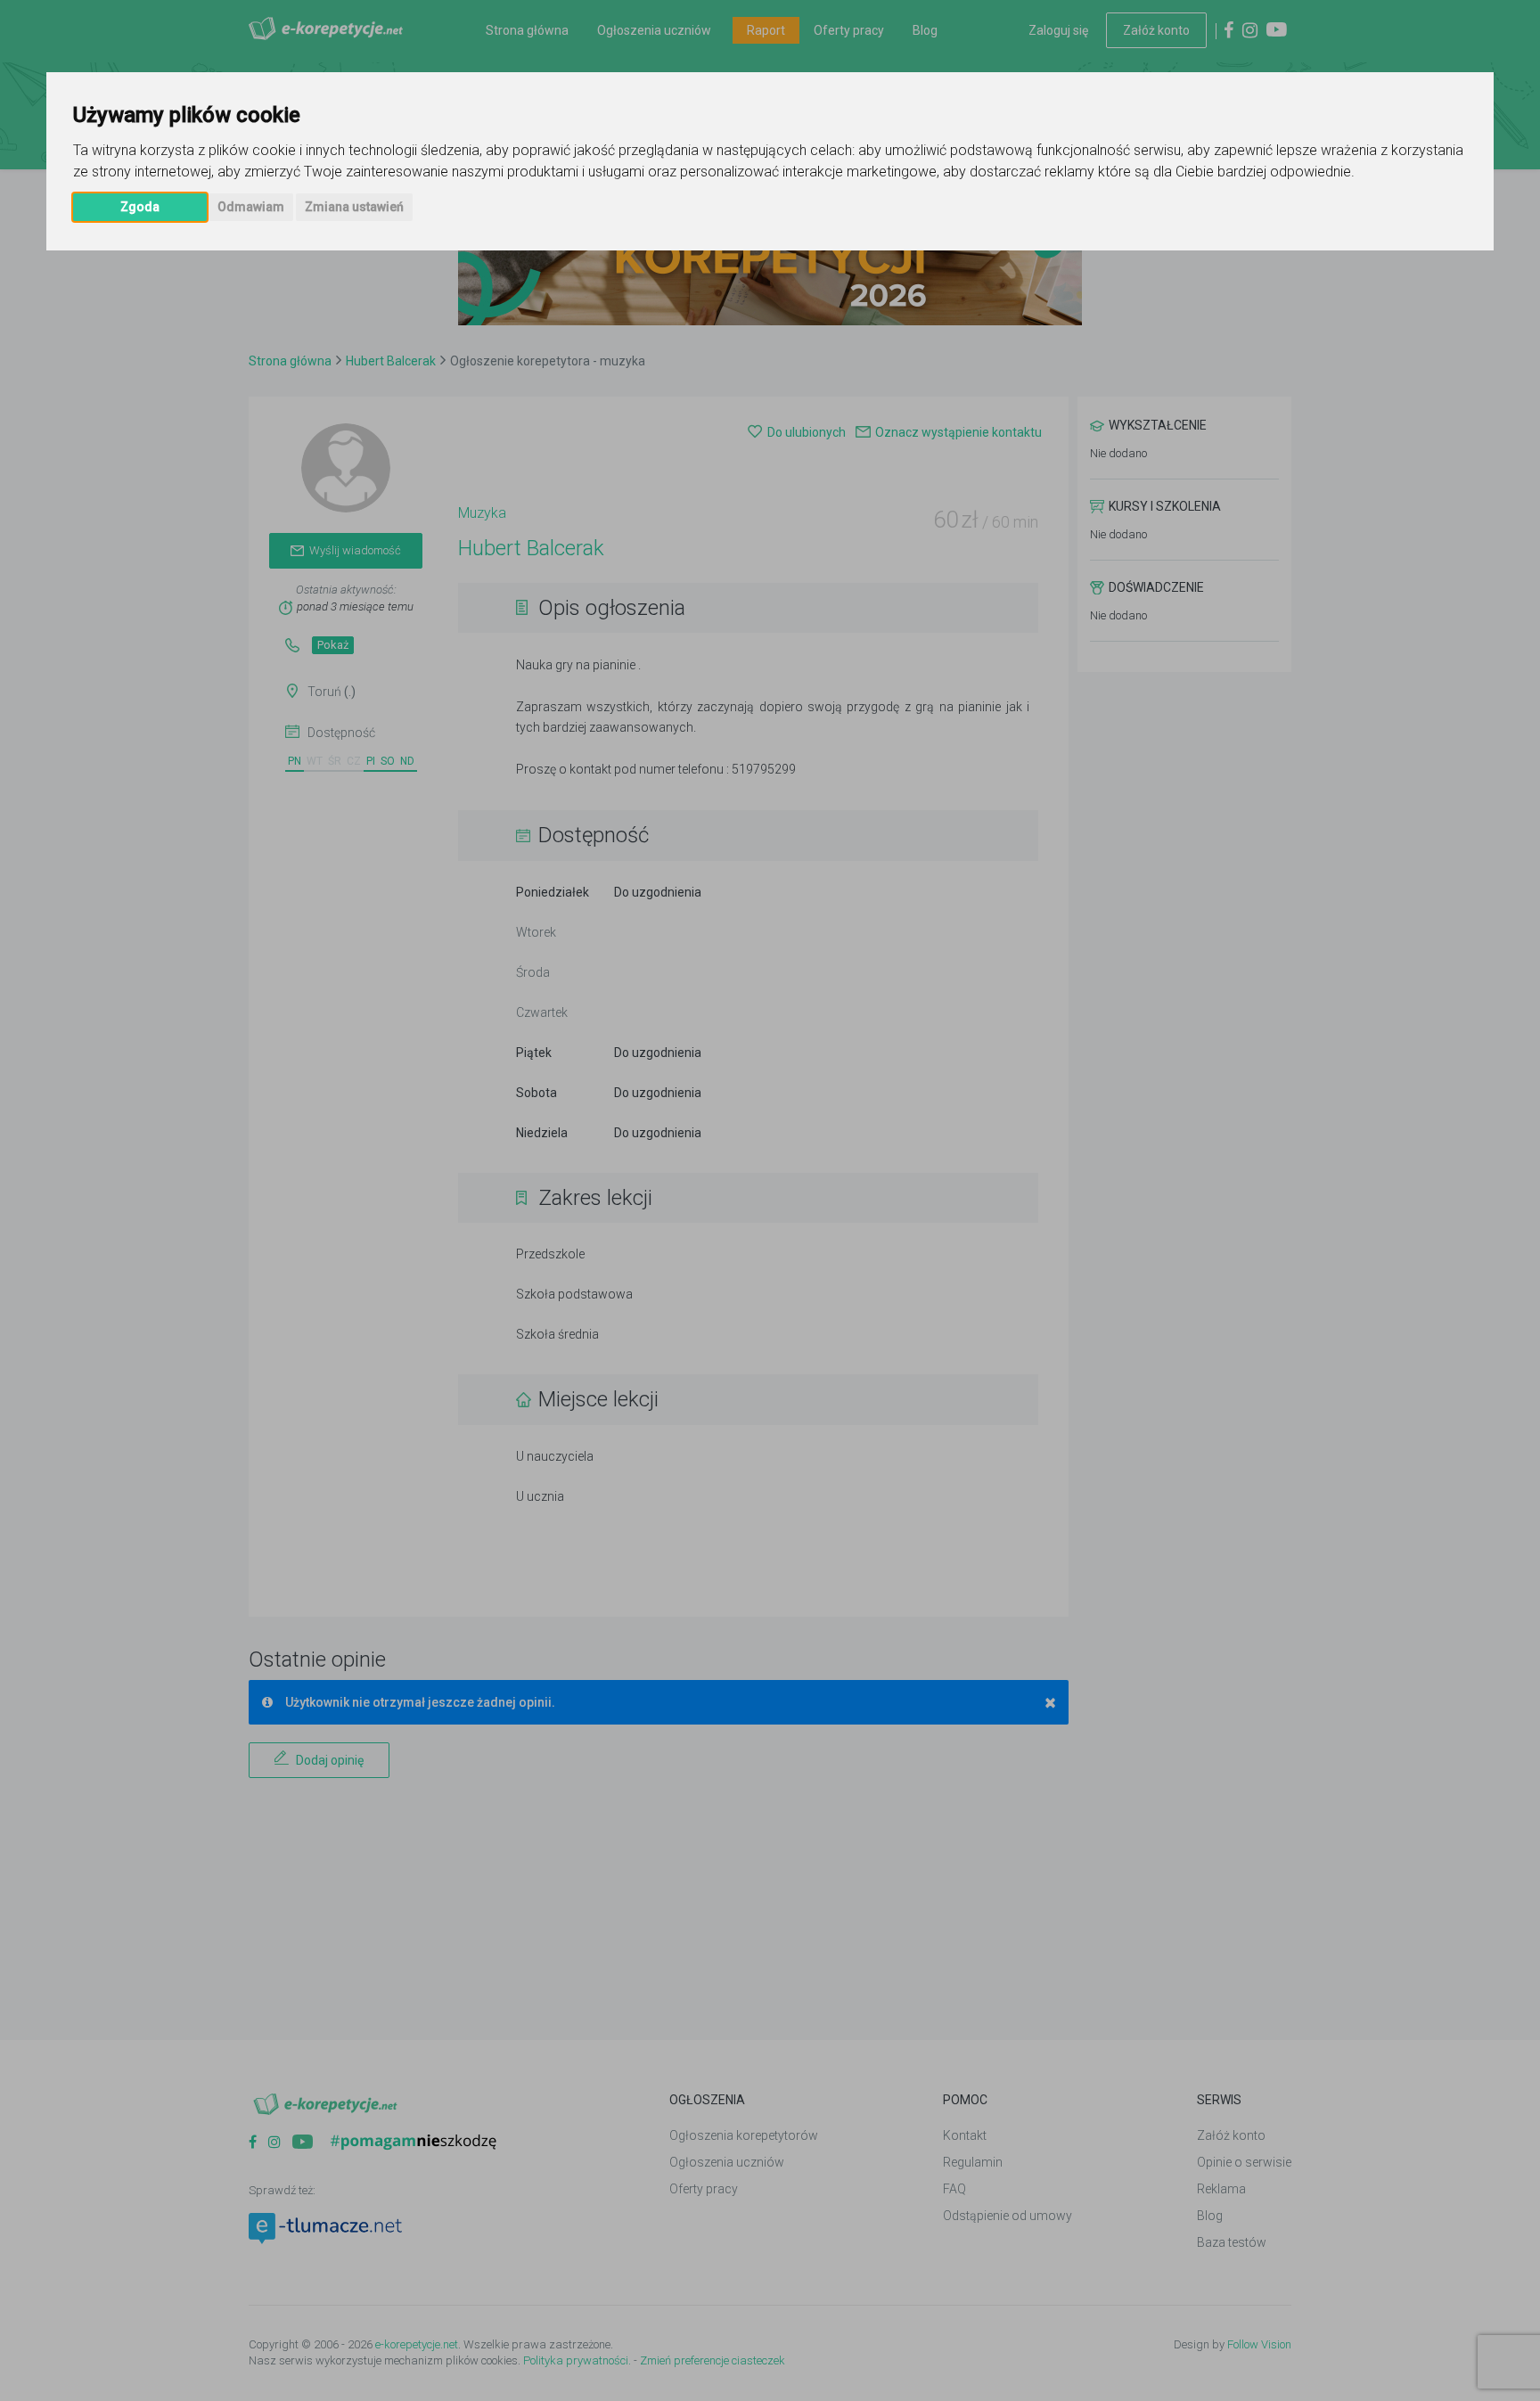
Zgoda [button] (140, 207)
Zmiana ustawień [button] (354, 207)
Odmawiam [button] (251, 207)
